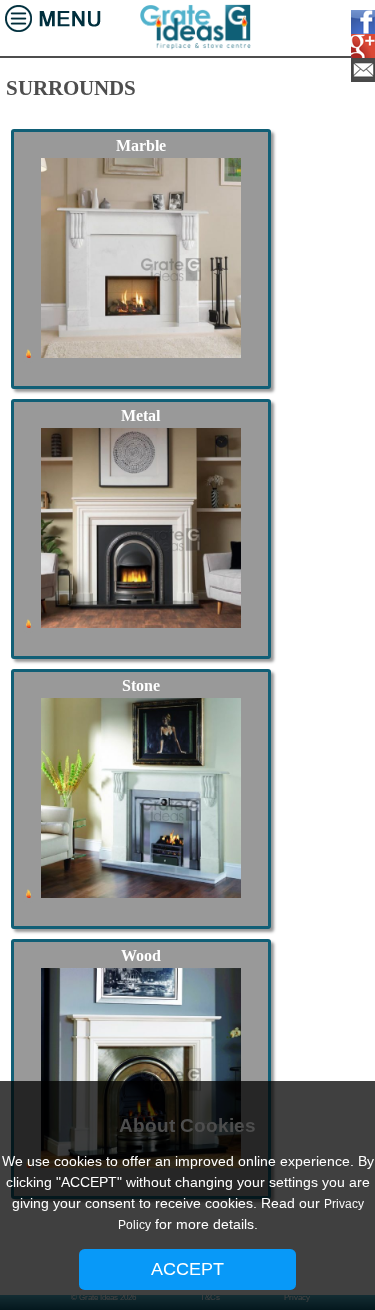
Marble (141, 145)
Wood (141, 955)
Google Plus (359, 46)
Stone (141, 685)
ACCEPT (187, 1269)
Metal (140, 415)
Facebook (359, 22)
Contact (359, 70)
